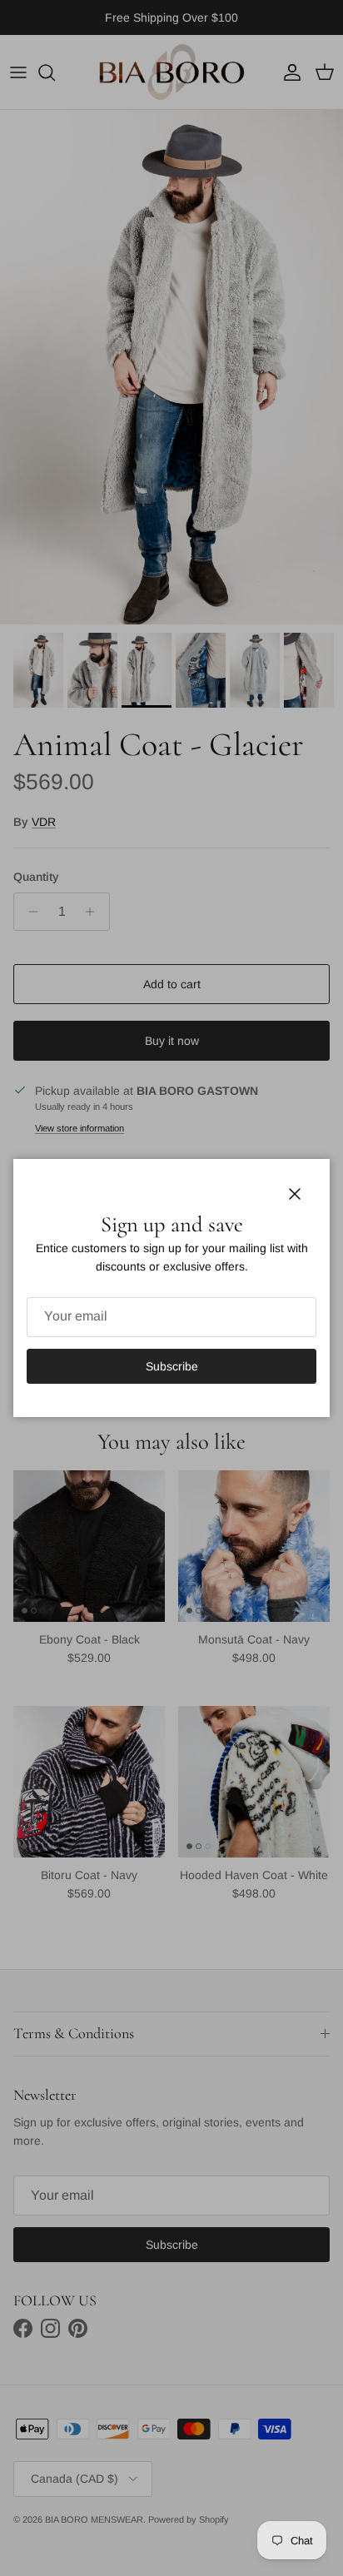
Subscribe (172, 1366)
